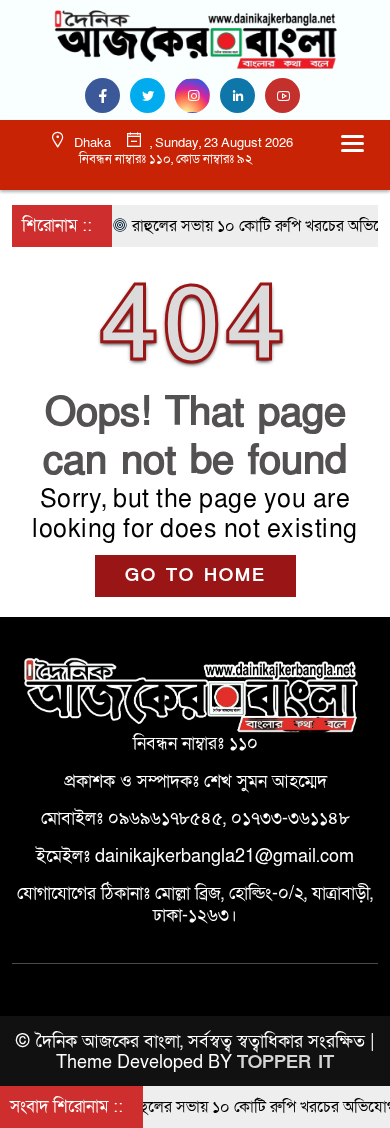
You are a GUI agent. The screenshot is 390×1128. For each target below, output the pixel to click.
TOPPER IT (285, 1062)
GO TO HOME (195, 575)
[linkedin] (242, 96)
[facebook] (107, 96)
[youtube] (285, 96)
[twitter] (152, 96)
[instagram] (197, 96)
